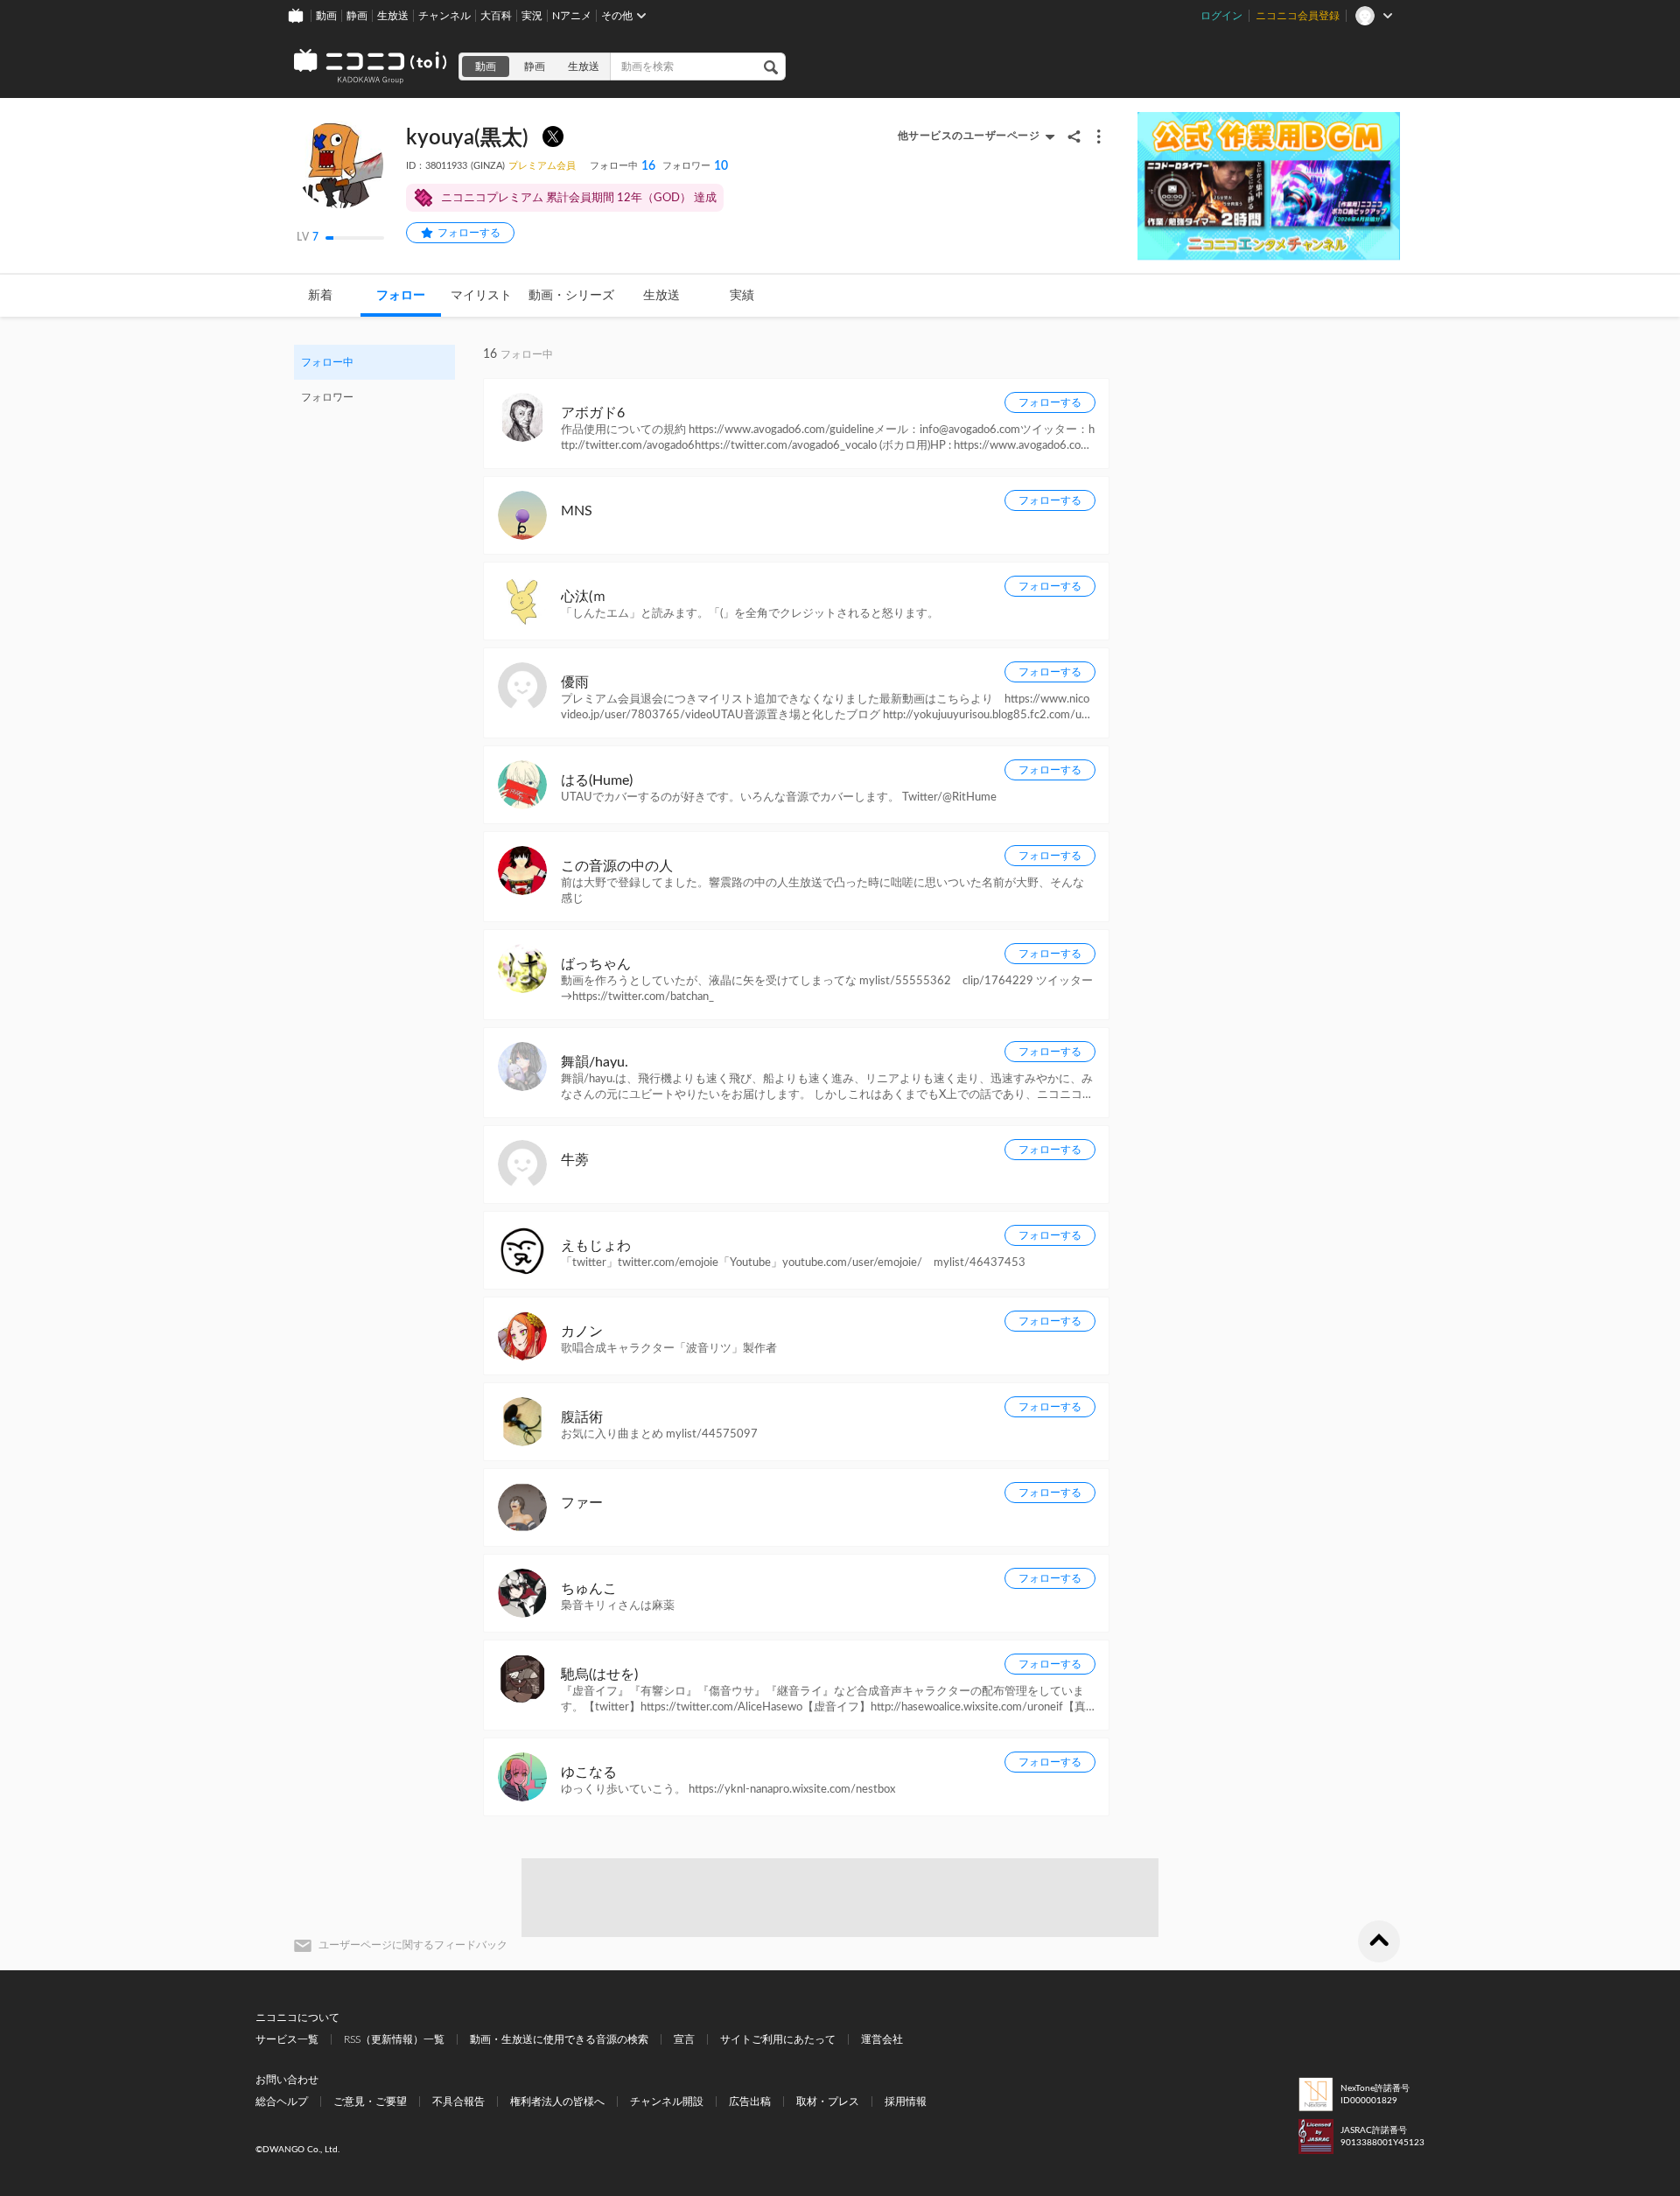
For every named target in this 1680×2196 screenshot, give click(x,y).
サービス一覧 (287, 2039)
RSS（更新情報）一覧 (394, 2039)
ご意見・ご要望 (370, 2102)
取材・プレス (828, 2102)
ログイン (1221, 16)
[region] (374, 380)
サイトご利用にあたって (778, 2039)
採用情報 (906, 2102)
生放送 (393, 16)
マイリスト (481, 296)
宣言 (684, 2039)
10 (695, 166)
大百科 (496, 16)
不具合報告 (458, 2102)
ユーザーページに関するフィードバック (413, 1945)
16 (623, 166)
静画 (357, 16)
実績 (742, 296)
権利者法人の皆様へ (557, 2102)
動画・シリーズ (571, 296)
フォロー (401, 296)
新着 (320, 296)
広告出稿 (750, 2102)
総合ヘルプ (282, 2102)
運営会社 (882, 2039)
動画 (326, 16)
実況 (532, 16)
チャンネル (444, 16)
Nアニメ (572, 16)
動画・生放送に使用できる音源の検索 (559, 2039)
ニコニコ (371, 66)
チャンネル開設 (667, 2102)
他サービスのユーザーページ (969, 136)
